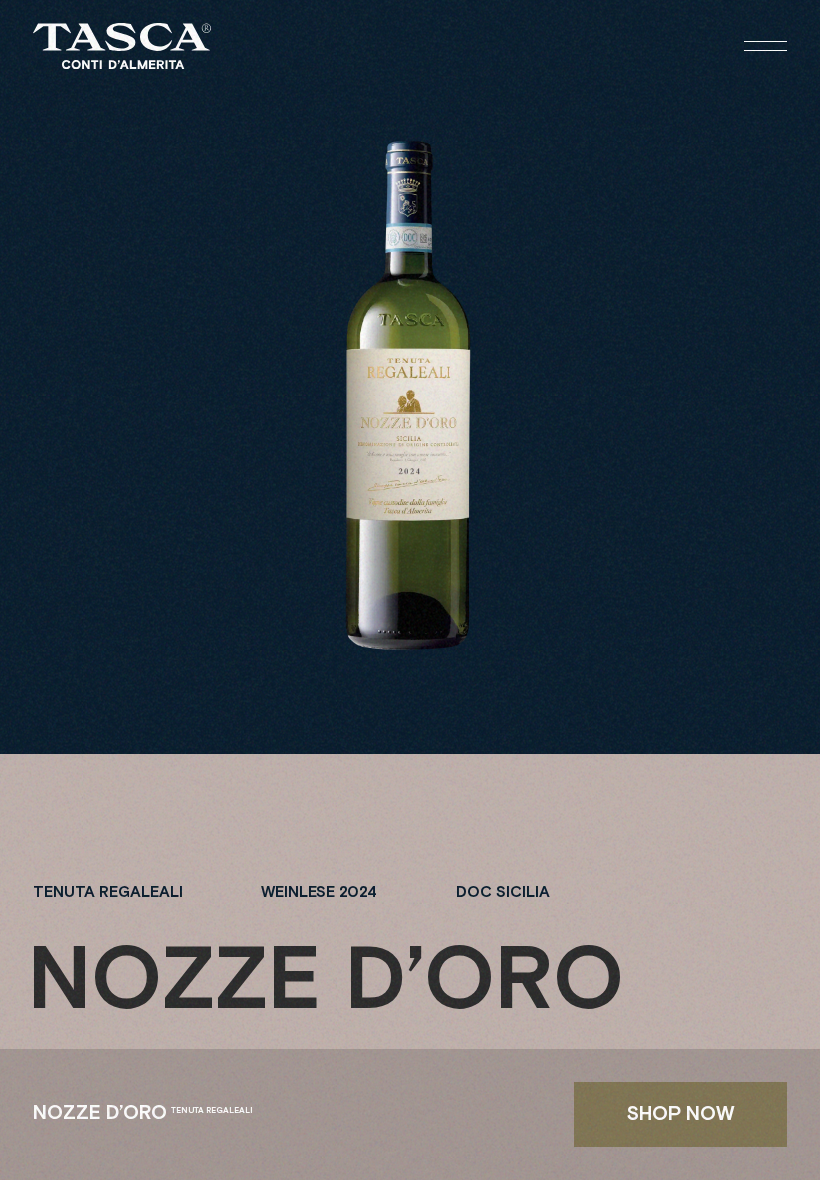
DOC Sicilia (503, 892)
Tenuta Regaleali (108, 892)
